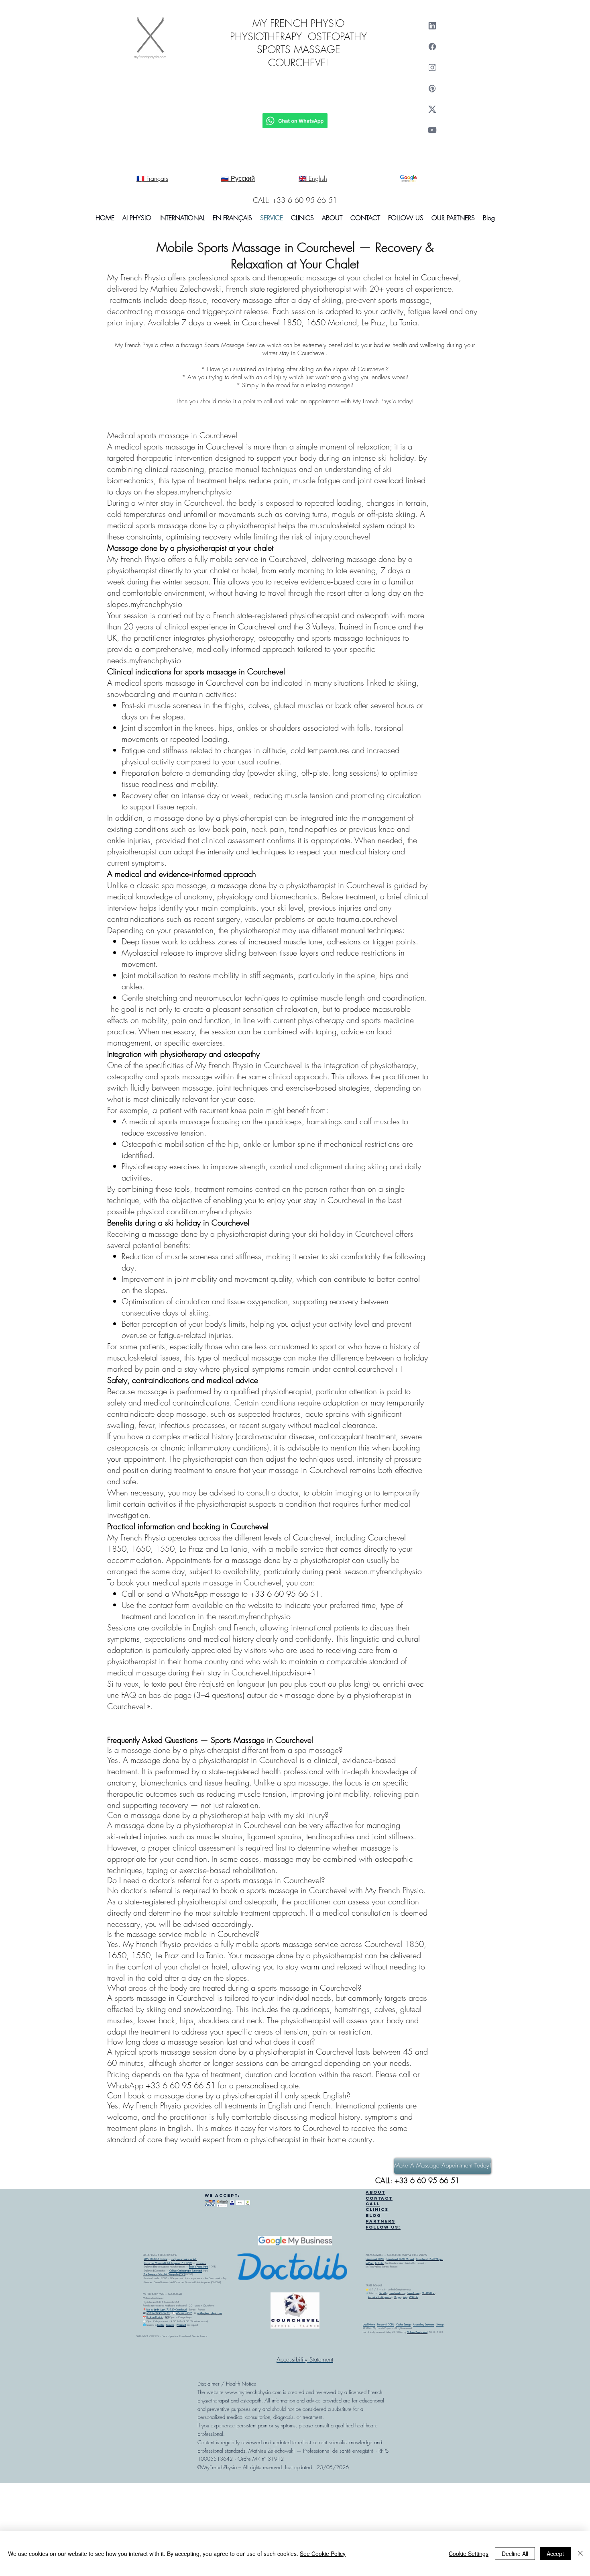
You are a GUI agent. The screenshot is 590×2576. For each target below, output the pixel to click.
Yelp (405, 2297)
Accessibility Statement (423, 2325)
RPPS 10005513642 (156, 2259)
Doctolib (383, 2293)
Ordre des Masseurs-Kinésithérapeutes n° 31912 (168, 2263)
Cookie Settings (403, 2325)
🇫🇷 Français (152, 178)
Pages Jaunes (413, 2293)
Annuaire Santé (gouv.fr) (380, 2297)
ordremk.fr (201, 2263)
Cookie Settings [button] (469, 2554)
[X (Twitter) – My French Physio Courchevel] (432, 109)
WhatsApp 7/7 (184, 2313)
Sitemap (440, 2325)
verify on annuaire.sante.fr (184, 2259)
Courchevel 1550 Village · (430, 2259)
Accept (555, 2554)
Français (170, 2325)
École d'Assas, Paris (198, 2267)
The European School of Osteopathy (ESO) (164, 2274)
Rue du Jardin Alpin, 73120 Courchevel (167, 2310)
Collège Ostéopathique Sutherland (186, 2271)
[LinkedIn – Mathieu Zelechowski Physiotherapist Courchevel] (432, 26)
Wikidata (413, 2297)
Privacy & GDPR (386, 2325)
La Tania (379, 2263)
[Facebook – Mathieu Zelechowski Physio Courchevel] (432, 47)
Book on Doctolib (155, 2317)
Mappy (397, 2297)
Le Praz (370, 2263)
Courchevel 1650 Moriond (400, 2259)
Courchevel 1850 (375, 2259)
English (161, 2325)
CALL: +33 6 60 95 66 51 (295, 200)
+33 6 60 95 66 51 (158, 2313)
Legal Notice (369, 2325)
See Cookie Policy (323, 2554)
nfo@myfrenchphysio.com (210, 2313)
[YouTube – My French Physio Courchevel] (432, 130)
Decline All (515, 2554)
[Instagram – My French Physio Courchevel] (432, 67)
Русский (181, 2325)
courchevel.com (397, 2293)
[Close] (580, 2554)
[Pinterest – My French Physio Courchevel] (432, 88)
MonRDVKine (428, 2293)
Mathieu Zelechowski (417, 2332)
